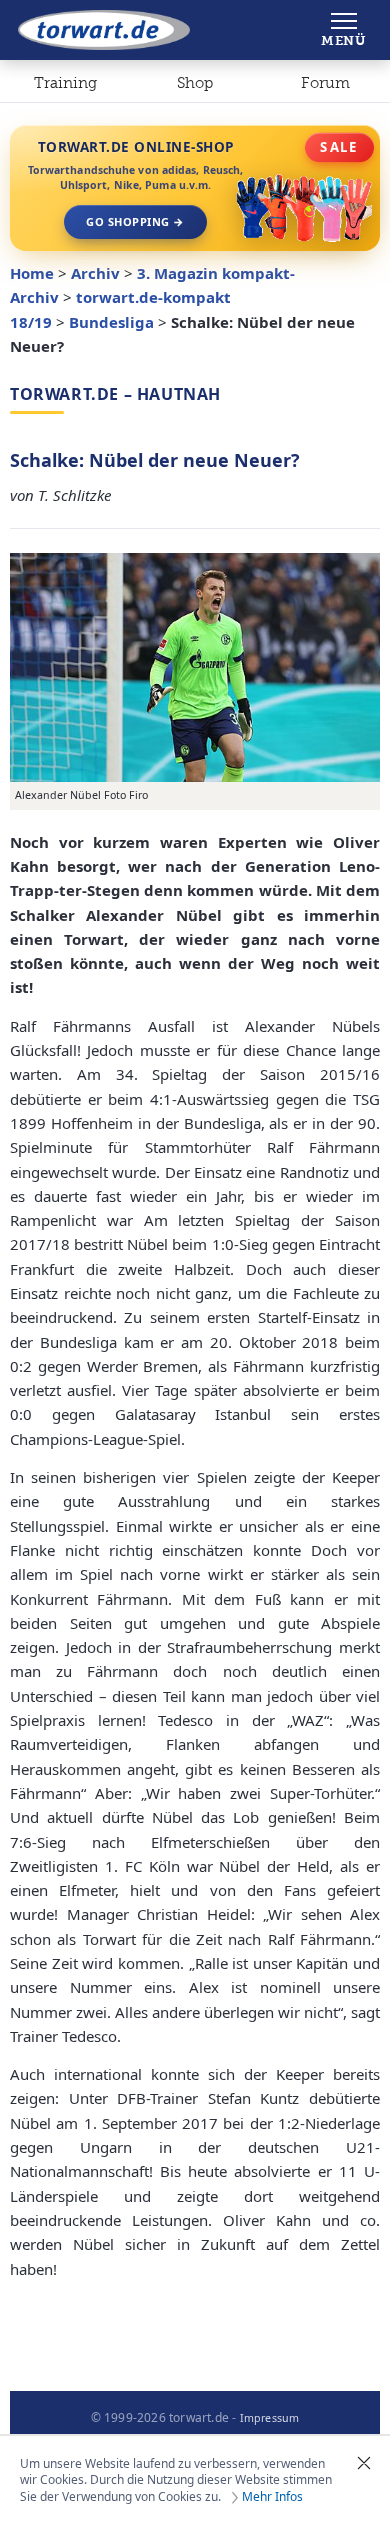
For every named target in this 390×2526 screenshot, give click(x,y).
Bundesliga (111, 322)
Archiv (95, 273)
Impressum (270, 2418)
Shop (195, 83)
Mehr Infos (272, 2497)
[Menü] (343, 30)
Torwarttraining (65, 87)
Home (32, 273)
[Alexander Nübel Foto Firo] (195, 668)
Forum (325, 83)
